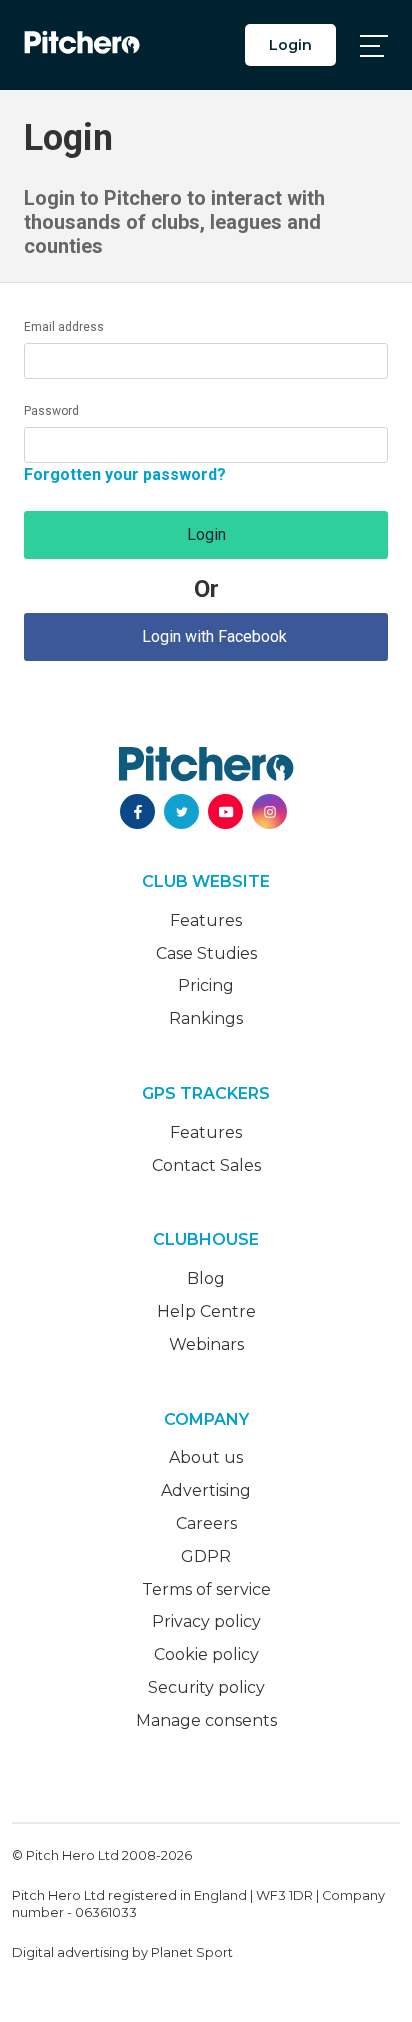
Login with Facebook (206, 636)
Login (290, 45)
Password (51, 411)
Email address (64, 327)
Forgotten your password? (125, 474)
